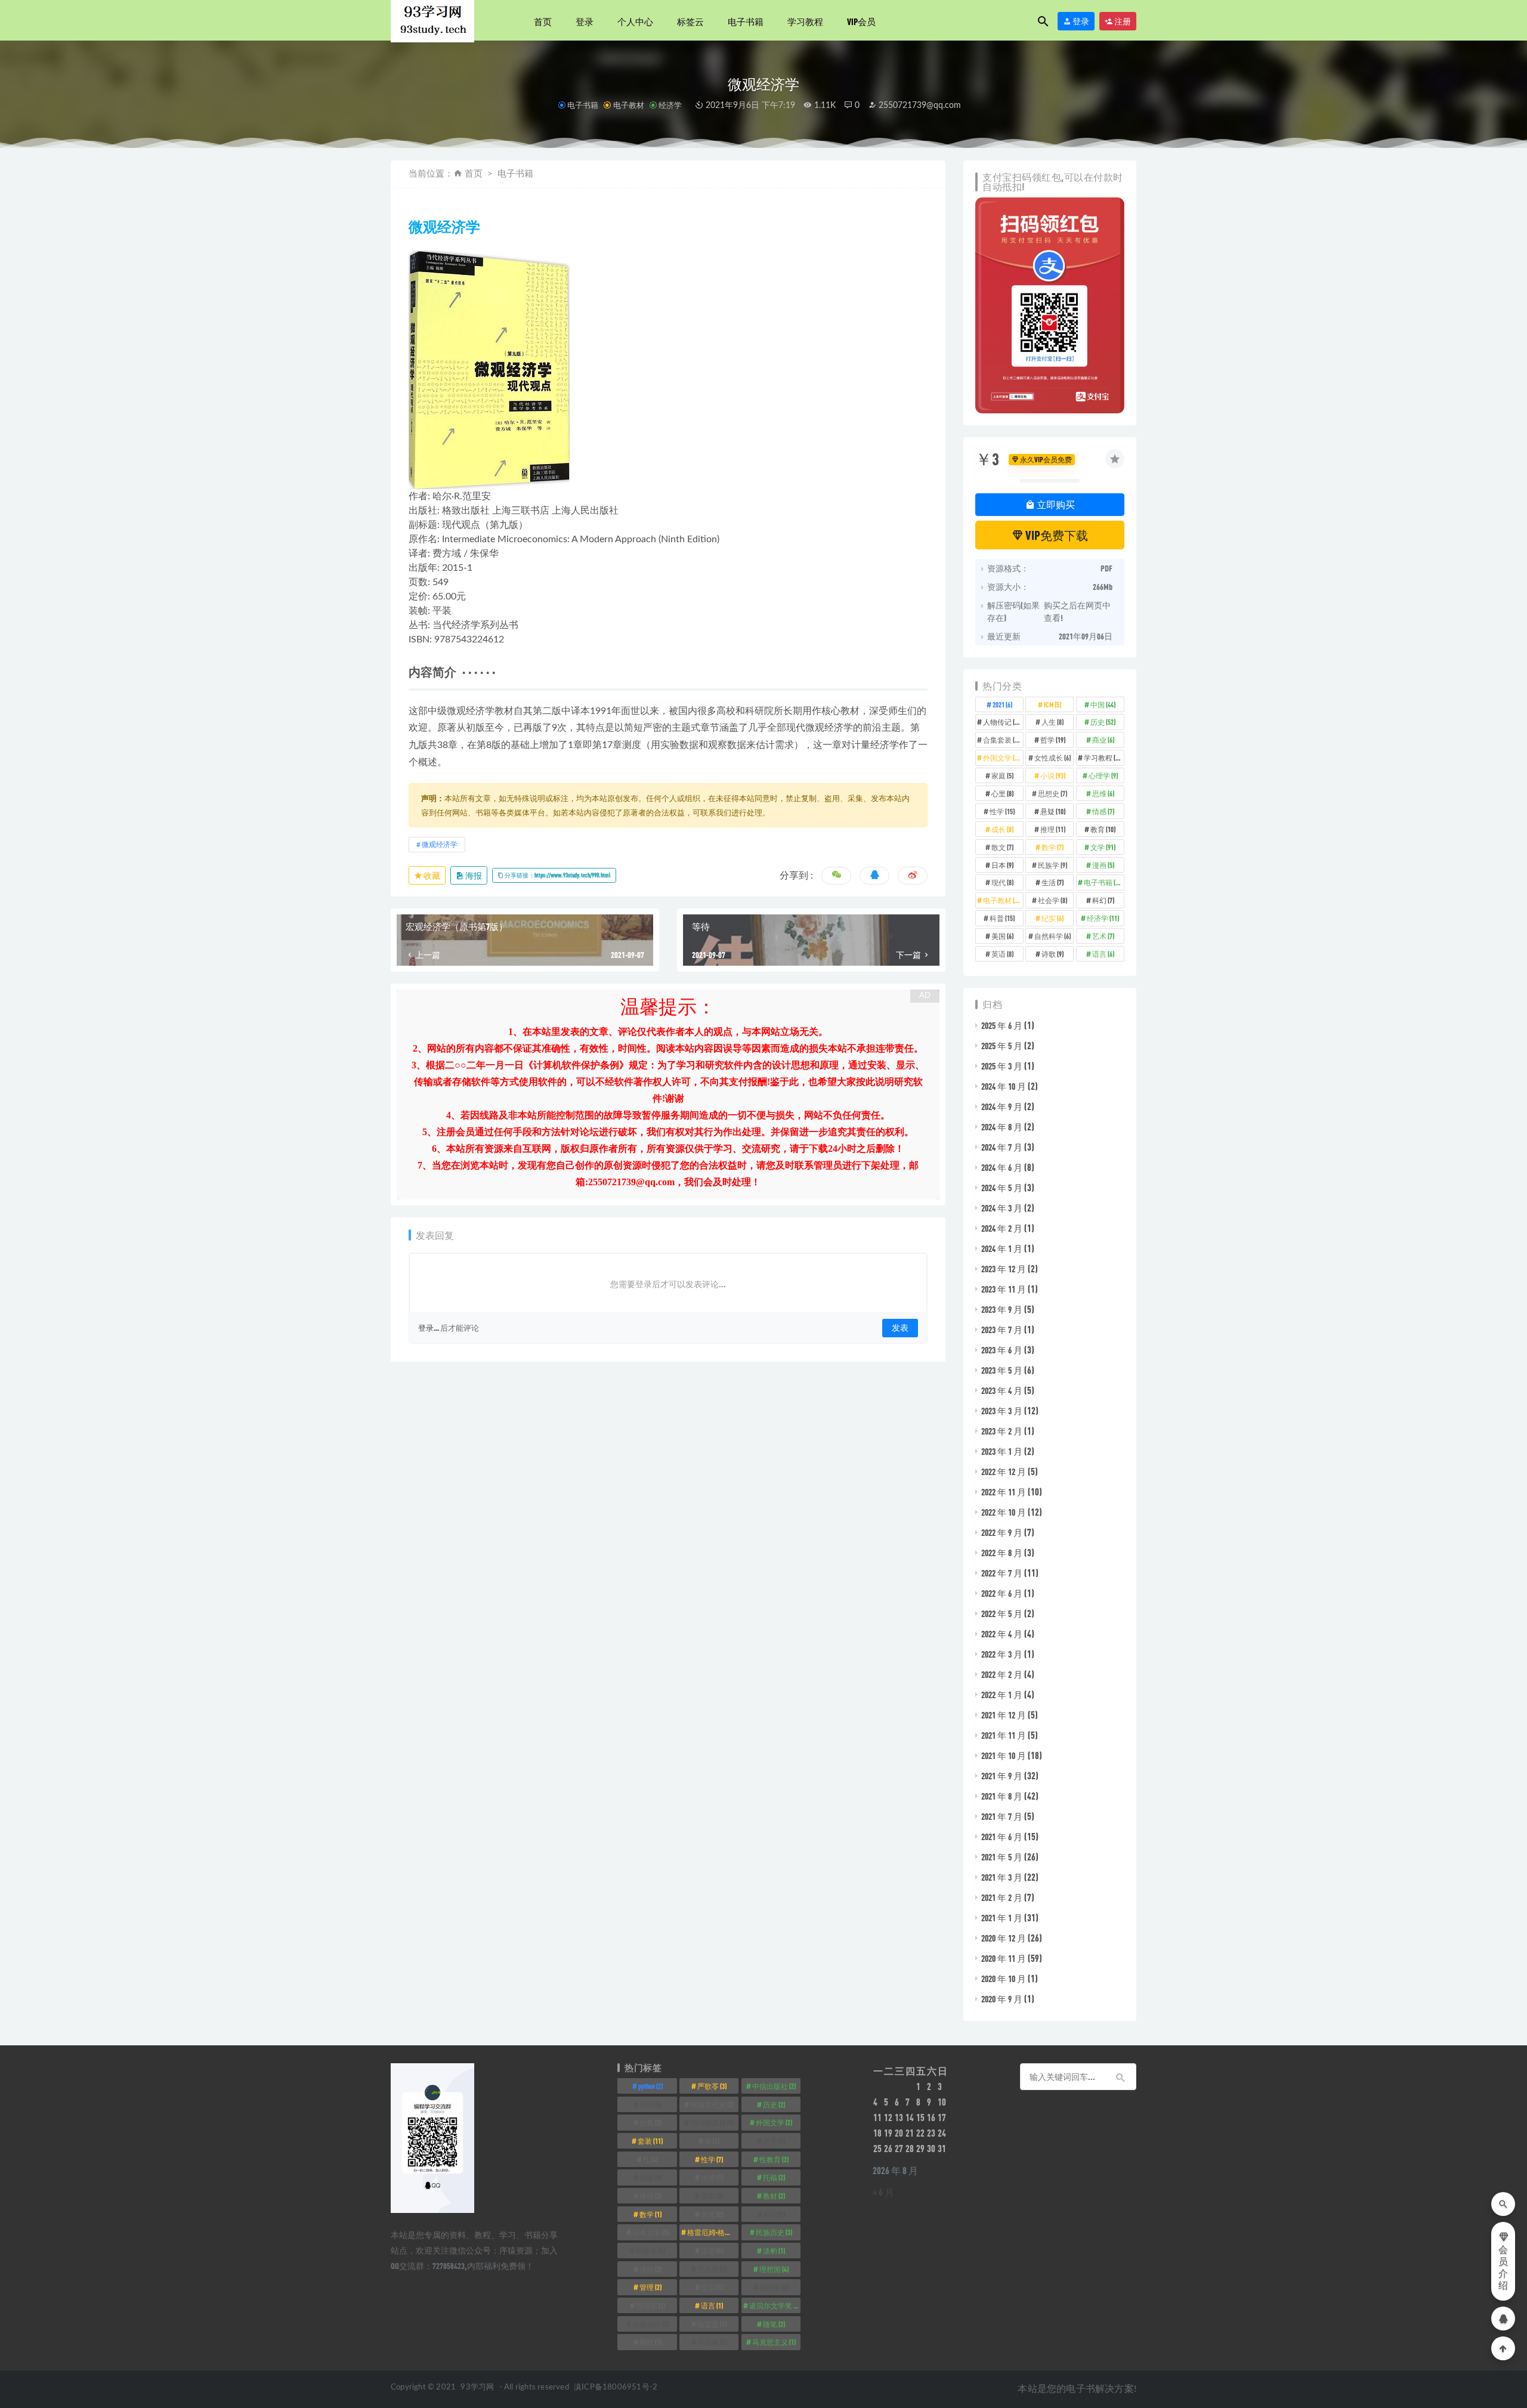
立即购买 (1055, 504)
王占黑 (712, 2269)
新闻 (774, 2214)
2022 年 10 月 (1004, 1512)
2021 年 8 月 (1002, 1796)
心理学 (1103, 775)
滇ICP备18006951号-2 (615, 2387)
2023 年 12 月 (1004, 1269)
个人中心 (635, 21)
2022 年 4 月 (1002, 1634)
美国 (1002, 936)
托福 (774, 2177)
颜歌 (650, 2342)
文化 (712, 2214)
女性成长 (1052, 758)
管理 (650, 2287)
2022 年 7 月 (1002, 1573)
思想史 (1052, 793)
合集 (650, 2122)
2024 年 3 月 (1002, 1208)
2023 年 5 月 (1002, 1370)
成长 (1002, 829)
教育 (1103, 829)
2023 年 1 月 (1002, 1451)
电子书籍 (746, 21)
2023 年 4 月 (1002, 1390)
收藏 (431, 875)
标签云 (690, 21)
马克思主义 (774, 2342)
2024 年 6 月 (1002, 1167)
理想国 (774, 2269)
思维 (1103, 793)
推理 (1053, 829)
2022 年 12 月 (1004, 1472)
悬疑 (1053, 811)
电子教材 (628, 105)
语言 (1103, 954)
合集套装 (1003, 740)
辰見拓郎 (650, 2324)
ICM (1052, 704)
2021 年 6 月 (1002, 1837)
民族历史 (774, 2232)
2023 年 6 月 (1002, 1350)
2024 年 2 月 (1002, 1228)
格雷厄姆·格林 (713, 2232)
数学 (1052, 847)
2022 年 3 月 (1002, 1654)
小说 (1053, 775)
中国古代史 (712, 2104)
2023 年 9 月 (1002, 1309)
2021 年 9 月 (1002, 1776)
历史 (1103, 722)
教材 (774, 2196)
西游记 (650, 2305)
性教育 (774, 2159)
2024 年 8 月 (1002, 1127)
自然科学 (1052, 936)
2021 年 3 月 (1002, 1877)
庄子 (774, 2141)
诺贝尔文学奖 (775, 2305)
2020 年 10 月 (1004, 1979)
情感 (1103, 811)
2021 (1002, 704)
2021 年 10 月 (1004, 1755)
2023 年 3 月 (1002, 1411)
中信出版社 (774, 2086)
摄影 (712, 2196)
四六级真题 (712, 2122)
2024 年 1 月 (1002, 1248)
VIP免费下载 (1056, 535)
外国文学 (1003, 758)
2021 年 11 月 (1004, 1735)
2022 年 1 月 (1002, 1695)
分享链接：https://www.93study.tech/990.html (557, 875)
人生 (1052, 722)
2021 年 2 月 (1002, 1897)
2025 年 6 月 (1002, 1025)
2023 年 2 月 (1002, 1431)
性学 (1002, 811)
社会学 (1052, 900)
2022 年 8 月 (1002, 1553)
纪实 (1052, 918)
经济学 (670, 105)
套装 (650, 2141)
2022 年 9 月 (1002, 1532)
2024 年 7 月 (1002, 1147)
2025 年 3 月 (1002, 1066)
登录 (585, 21)
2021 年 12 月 (1004, 1715)
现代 (1002, 882)
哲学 (1053, 740)
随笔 (774, 2324)
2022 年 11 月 (1004, 1492)
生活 (1052, 882)
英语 (1002, 954)
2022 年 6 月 (1002, 1593)
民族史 (650, 2251)
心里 (1002, 793)
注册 (1122, 21)
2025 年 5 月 (1002, 1046)
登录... (429, 1328)
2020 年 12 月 (1004, 1938)
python (650, 2086)
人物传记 (1003, 722)
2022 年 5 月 (1002, 1613)
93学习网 (477, 2387)
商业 (1103, 740)
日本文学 (650, 2232)
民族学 (1052, 865)
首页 (543, 21)
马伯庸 (712, 2342)
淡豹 (774, 2251)
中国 (1103, 704)
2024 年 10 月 (1004, 1086)
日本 (1002, 865)
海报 (473, 875)
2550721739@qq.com (919, 106)
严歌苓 (712, 2086)
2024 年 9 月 (1002, 1106)
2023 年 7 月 (1002, 1330)
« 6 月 (883, 2192)
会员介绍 (1503, 2268)
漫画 (1103, 865)
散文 (1002, 847)
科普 (1002, 918)
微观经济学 (440, 845)
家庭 (1002, 775)
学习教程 (805, 21)
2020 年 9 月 (1002, 1999)
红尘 (712, 2287)
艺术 (1103, 936)
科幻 (1103, 900)
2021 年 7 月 (1002, 1816)
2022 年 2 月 (1002, 1674)
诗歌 (1052, 954)
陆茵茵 (712, 2324)
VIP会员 (861, 21)
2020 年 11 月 (1004, 1958)
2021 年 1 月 (1002, 1918)
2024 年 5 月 (1002, 1188)
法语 (712, 2251)
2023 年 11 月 (1004, 1289)
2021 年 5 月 (1002, 1857)
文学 (1103, 847)
